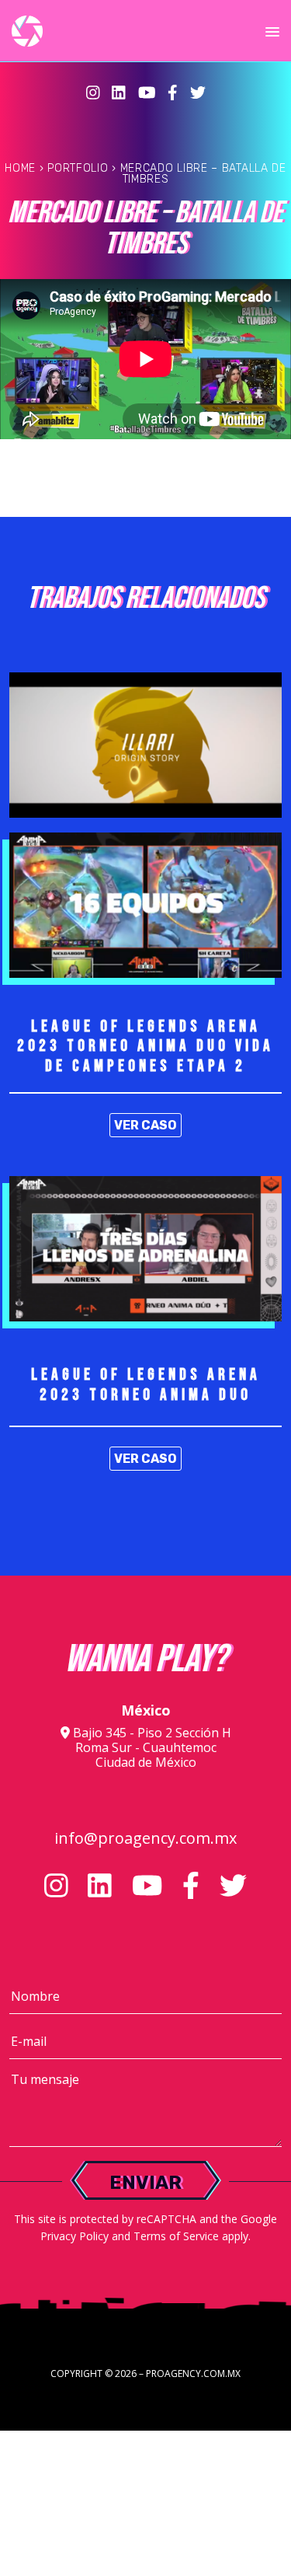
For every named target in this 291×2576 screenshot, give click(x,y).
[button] (272, 33)
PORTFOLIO (78, 168)
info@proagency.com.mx (145, 1838)
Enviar (145, 2183)
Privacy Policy (74, 2236)
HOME (20, 168)
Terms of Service (176, 2236)
